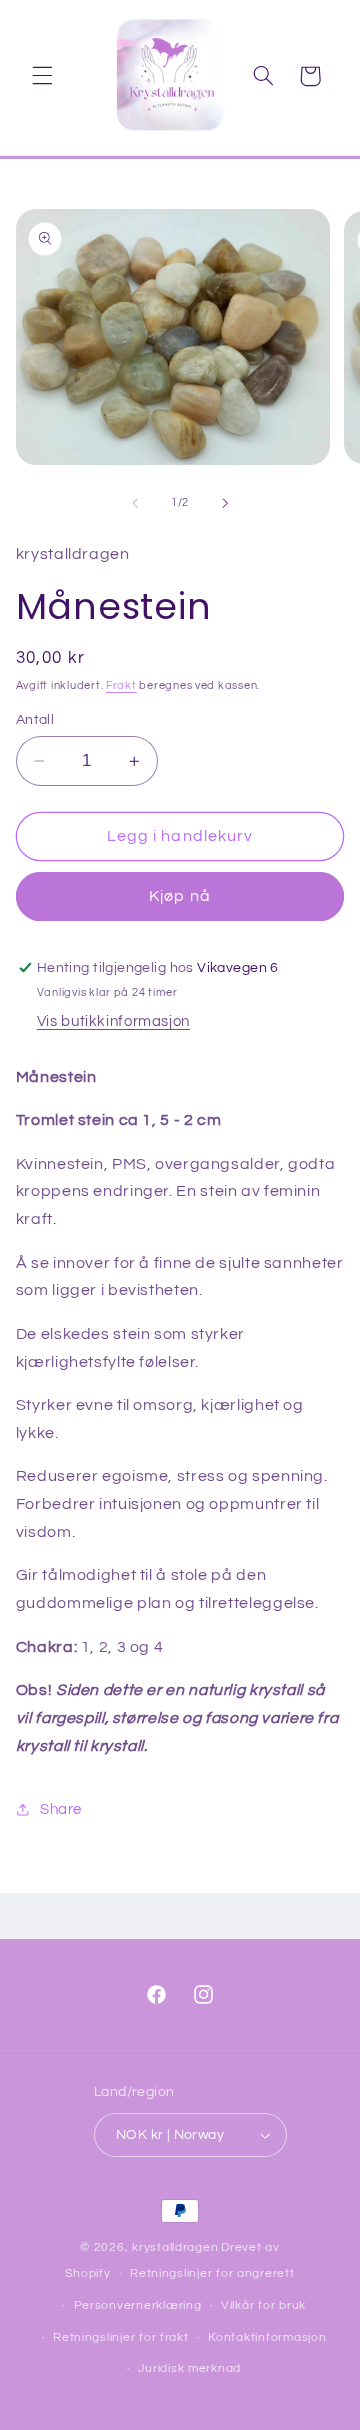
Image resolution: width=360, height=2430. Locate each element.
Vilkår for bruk (263, 2305)
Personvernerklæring (138, 2305)
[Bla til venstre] (135, 503)
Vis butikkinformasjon (113, 1021)
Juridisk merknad (189, 2368)
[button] (42, 76)
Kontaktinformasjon (267, 2337)
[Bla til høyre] (225, 503)
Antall (35, 720)
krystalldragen (175, 2247)
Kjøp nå (179, 896)
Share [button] (61, 1809)
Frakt (121, 685)
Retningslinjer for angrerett (212, 2273)
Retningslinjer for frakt (121, 2337)
